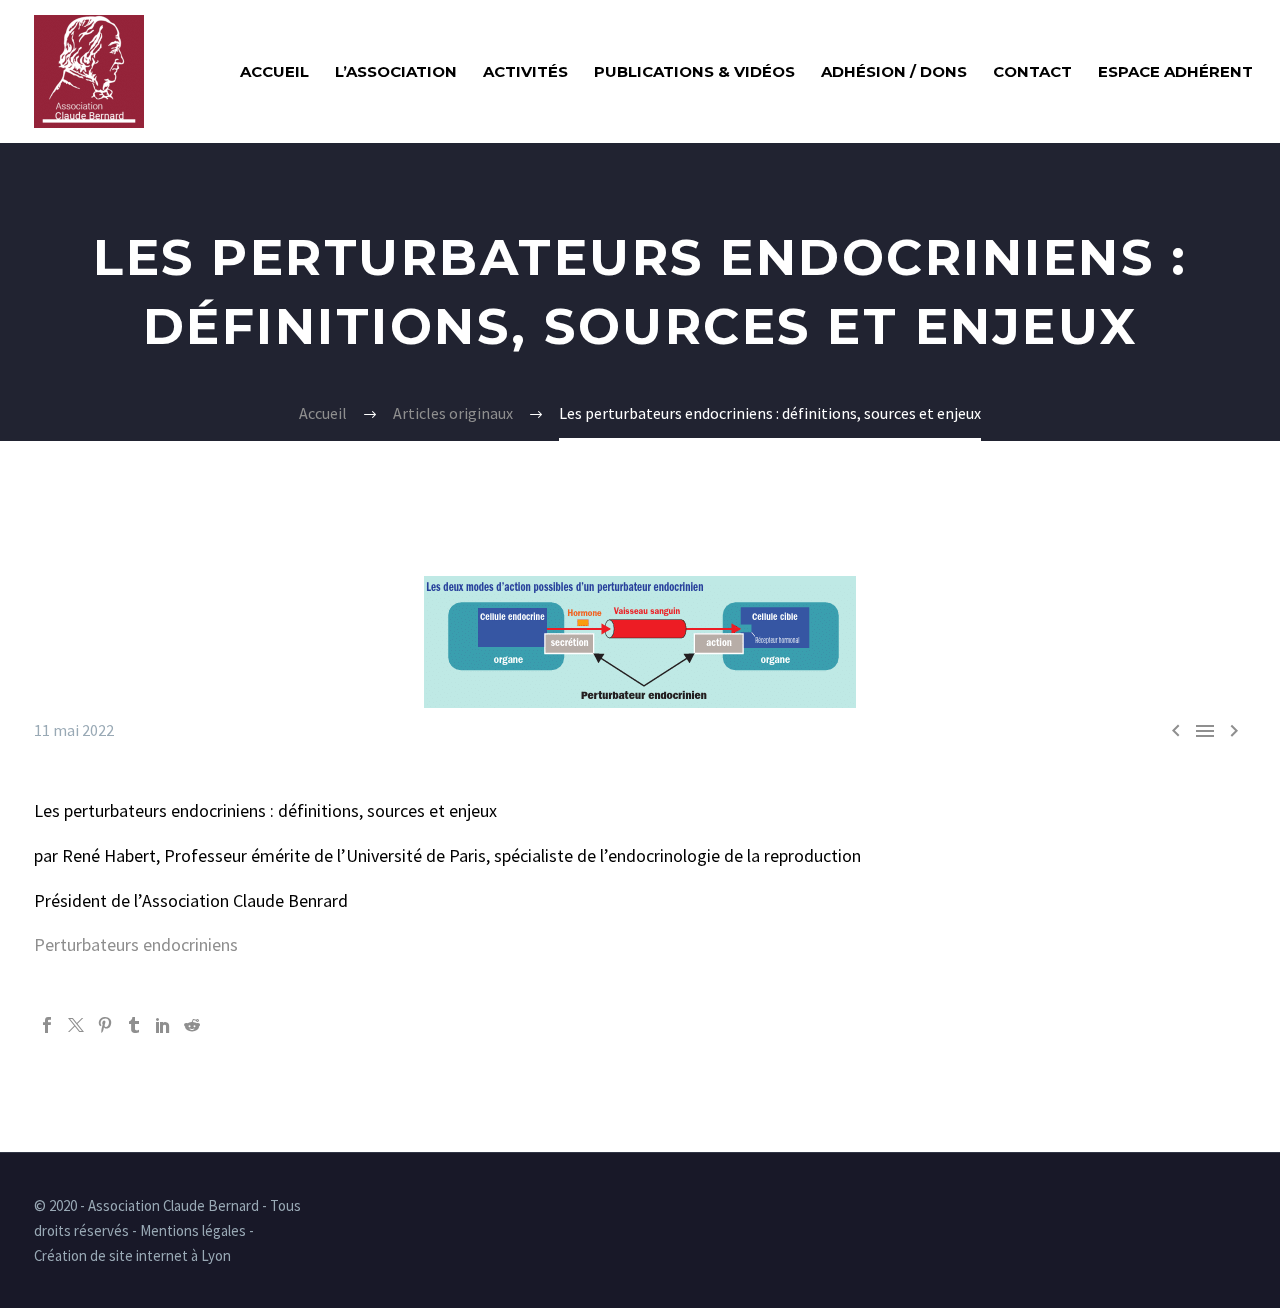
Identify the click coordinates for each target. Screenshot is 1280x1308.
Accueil (274, 71)
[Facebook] (47, 1025)
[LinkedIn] (163, 1025)
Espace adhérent (1175, 71)
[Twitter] (76, 1025)
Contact (1032, 71)
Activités (525, 71)
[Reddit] (192, 1025)
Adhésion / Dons (894, 71)
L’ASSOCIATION (396, 71)
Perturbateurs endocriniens (136, 944)
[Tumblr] (134, 1025)
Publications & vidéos (694, 71)
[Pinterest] (105, 1025)
